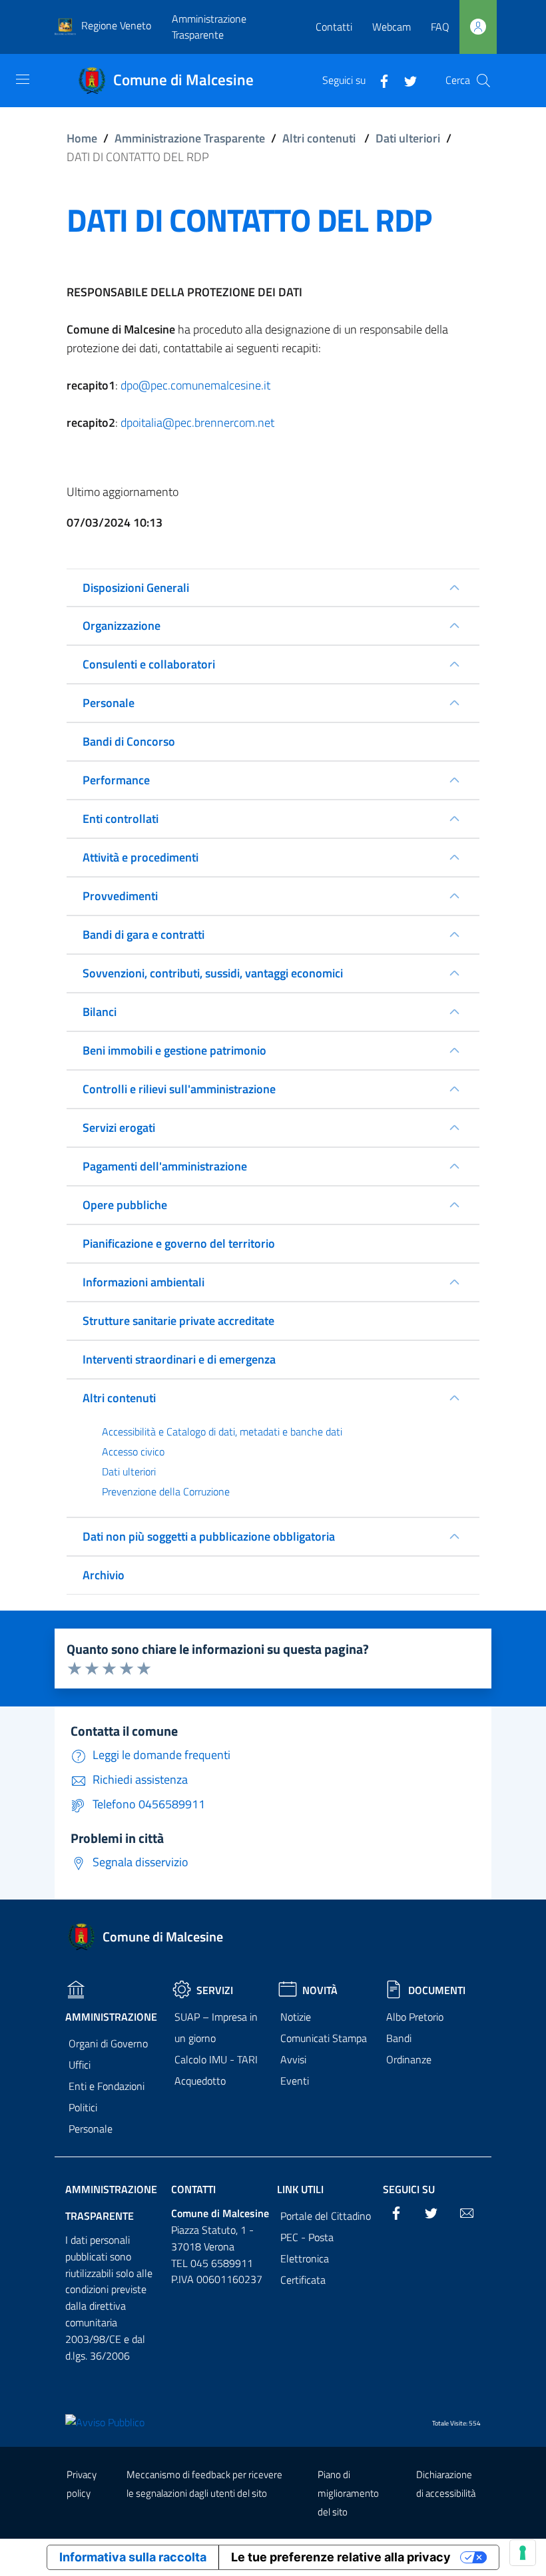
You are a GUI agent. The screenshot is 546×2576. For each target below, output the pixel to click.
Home (82, 138)
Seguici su (409, 2189)
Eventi (295, 2081)
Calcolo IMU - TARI (216, 2059)
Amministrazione (111, 2017)
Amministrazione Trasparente (209, 27)
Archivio (104, 1575)
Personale (91, 2129)
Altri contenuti (319, 138)
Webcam (392, 27)
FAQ (440, 27)
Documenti (437, 1990)
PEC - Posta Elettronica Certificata (307, 2258)
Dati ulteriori (408, 138)
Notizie (296, 2017)
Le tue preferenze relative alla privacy (341, 2557)
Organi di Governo (108, 2043)
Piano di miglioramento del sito (348, 2493)
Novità (320, 1990)
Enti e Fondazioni (107, 2086)
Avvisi (293, 2059)
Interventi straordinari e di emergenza (179, 1359)
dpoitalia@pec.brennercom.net (197, 422)
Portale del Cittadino (326, 2216)
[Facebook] (379, 80)
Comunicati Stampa (324, 2038)
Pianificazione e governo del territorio (179, 1243)
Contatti (334, 27)
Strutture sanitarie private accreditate (178, 1321)
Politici (83, 2107)
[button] (483, 81)
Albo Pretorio (415, 2017)
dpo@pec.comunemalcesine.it (195, 385)
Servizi (215, 1990)
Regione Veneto (116, 25)
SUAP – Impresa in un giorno (216, 2027)
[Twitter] (406, 80)
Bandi (399, 2038)
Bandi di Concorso (129, 741)
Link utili (300, 2189)
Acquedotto (200, 2081)
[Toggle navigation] (23, 79)
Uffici (80, 2065)
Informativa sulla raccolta (133, 2557)
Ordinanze (409, 2059)
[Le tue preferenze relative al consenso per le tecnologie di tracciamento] (523, 2553)
